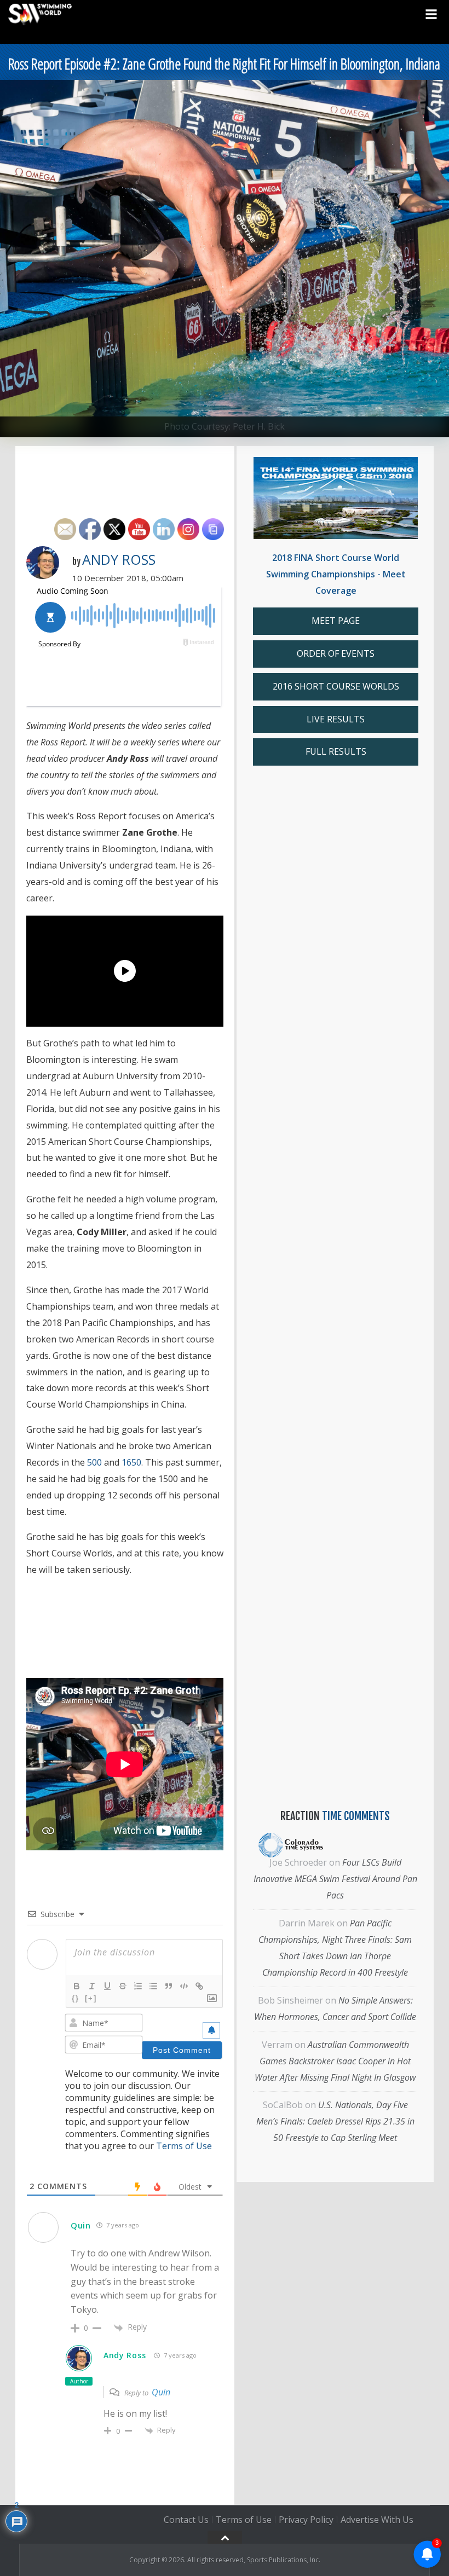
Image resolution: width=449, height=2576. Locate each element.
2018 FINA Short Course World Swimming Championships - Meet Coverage (336, 574)
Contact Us (186, 2520)
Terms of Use (184, 2146)
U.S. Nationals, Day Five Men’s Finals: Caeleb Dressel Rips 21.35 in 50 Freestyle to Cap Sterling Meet (335, 2121)
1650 (131, 1462)
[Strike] (123, 1986)
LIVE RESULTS (336, 719)
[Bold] (77, 1986)
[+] (91, 1998)
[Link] (199, 1986)
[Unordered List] (153, 1986)
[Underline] (107, 1986)
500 (94, 1462)
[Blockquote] (169, 1986)
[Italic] (92, 1986)
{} (76, 1998)
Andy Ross (119, 559)
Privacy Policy (306, 2520)
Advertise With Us (377, 2520)
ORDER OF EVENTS (336, 653)
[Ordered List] (138, 1986)
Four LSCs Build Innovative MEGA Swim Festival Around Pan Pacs (335, 1879)
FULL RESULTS (336, 751)
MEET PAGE (336, 621)
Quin (161, 2392)
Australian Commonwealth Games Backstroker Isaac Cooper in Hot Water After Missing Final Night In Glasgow (335, 2061)
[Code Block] (184, 1986)
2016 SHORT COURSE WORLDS (336, 686)
